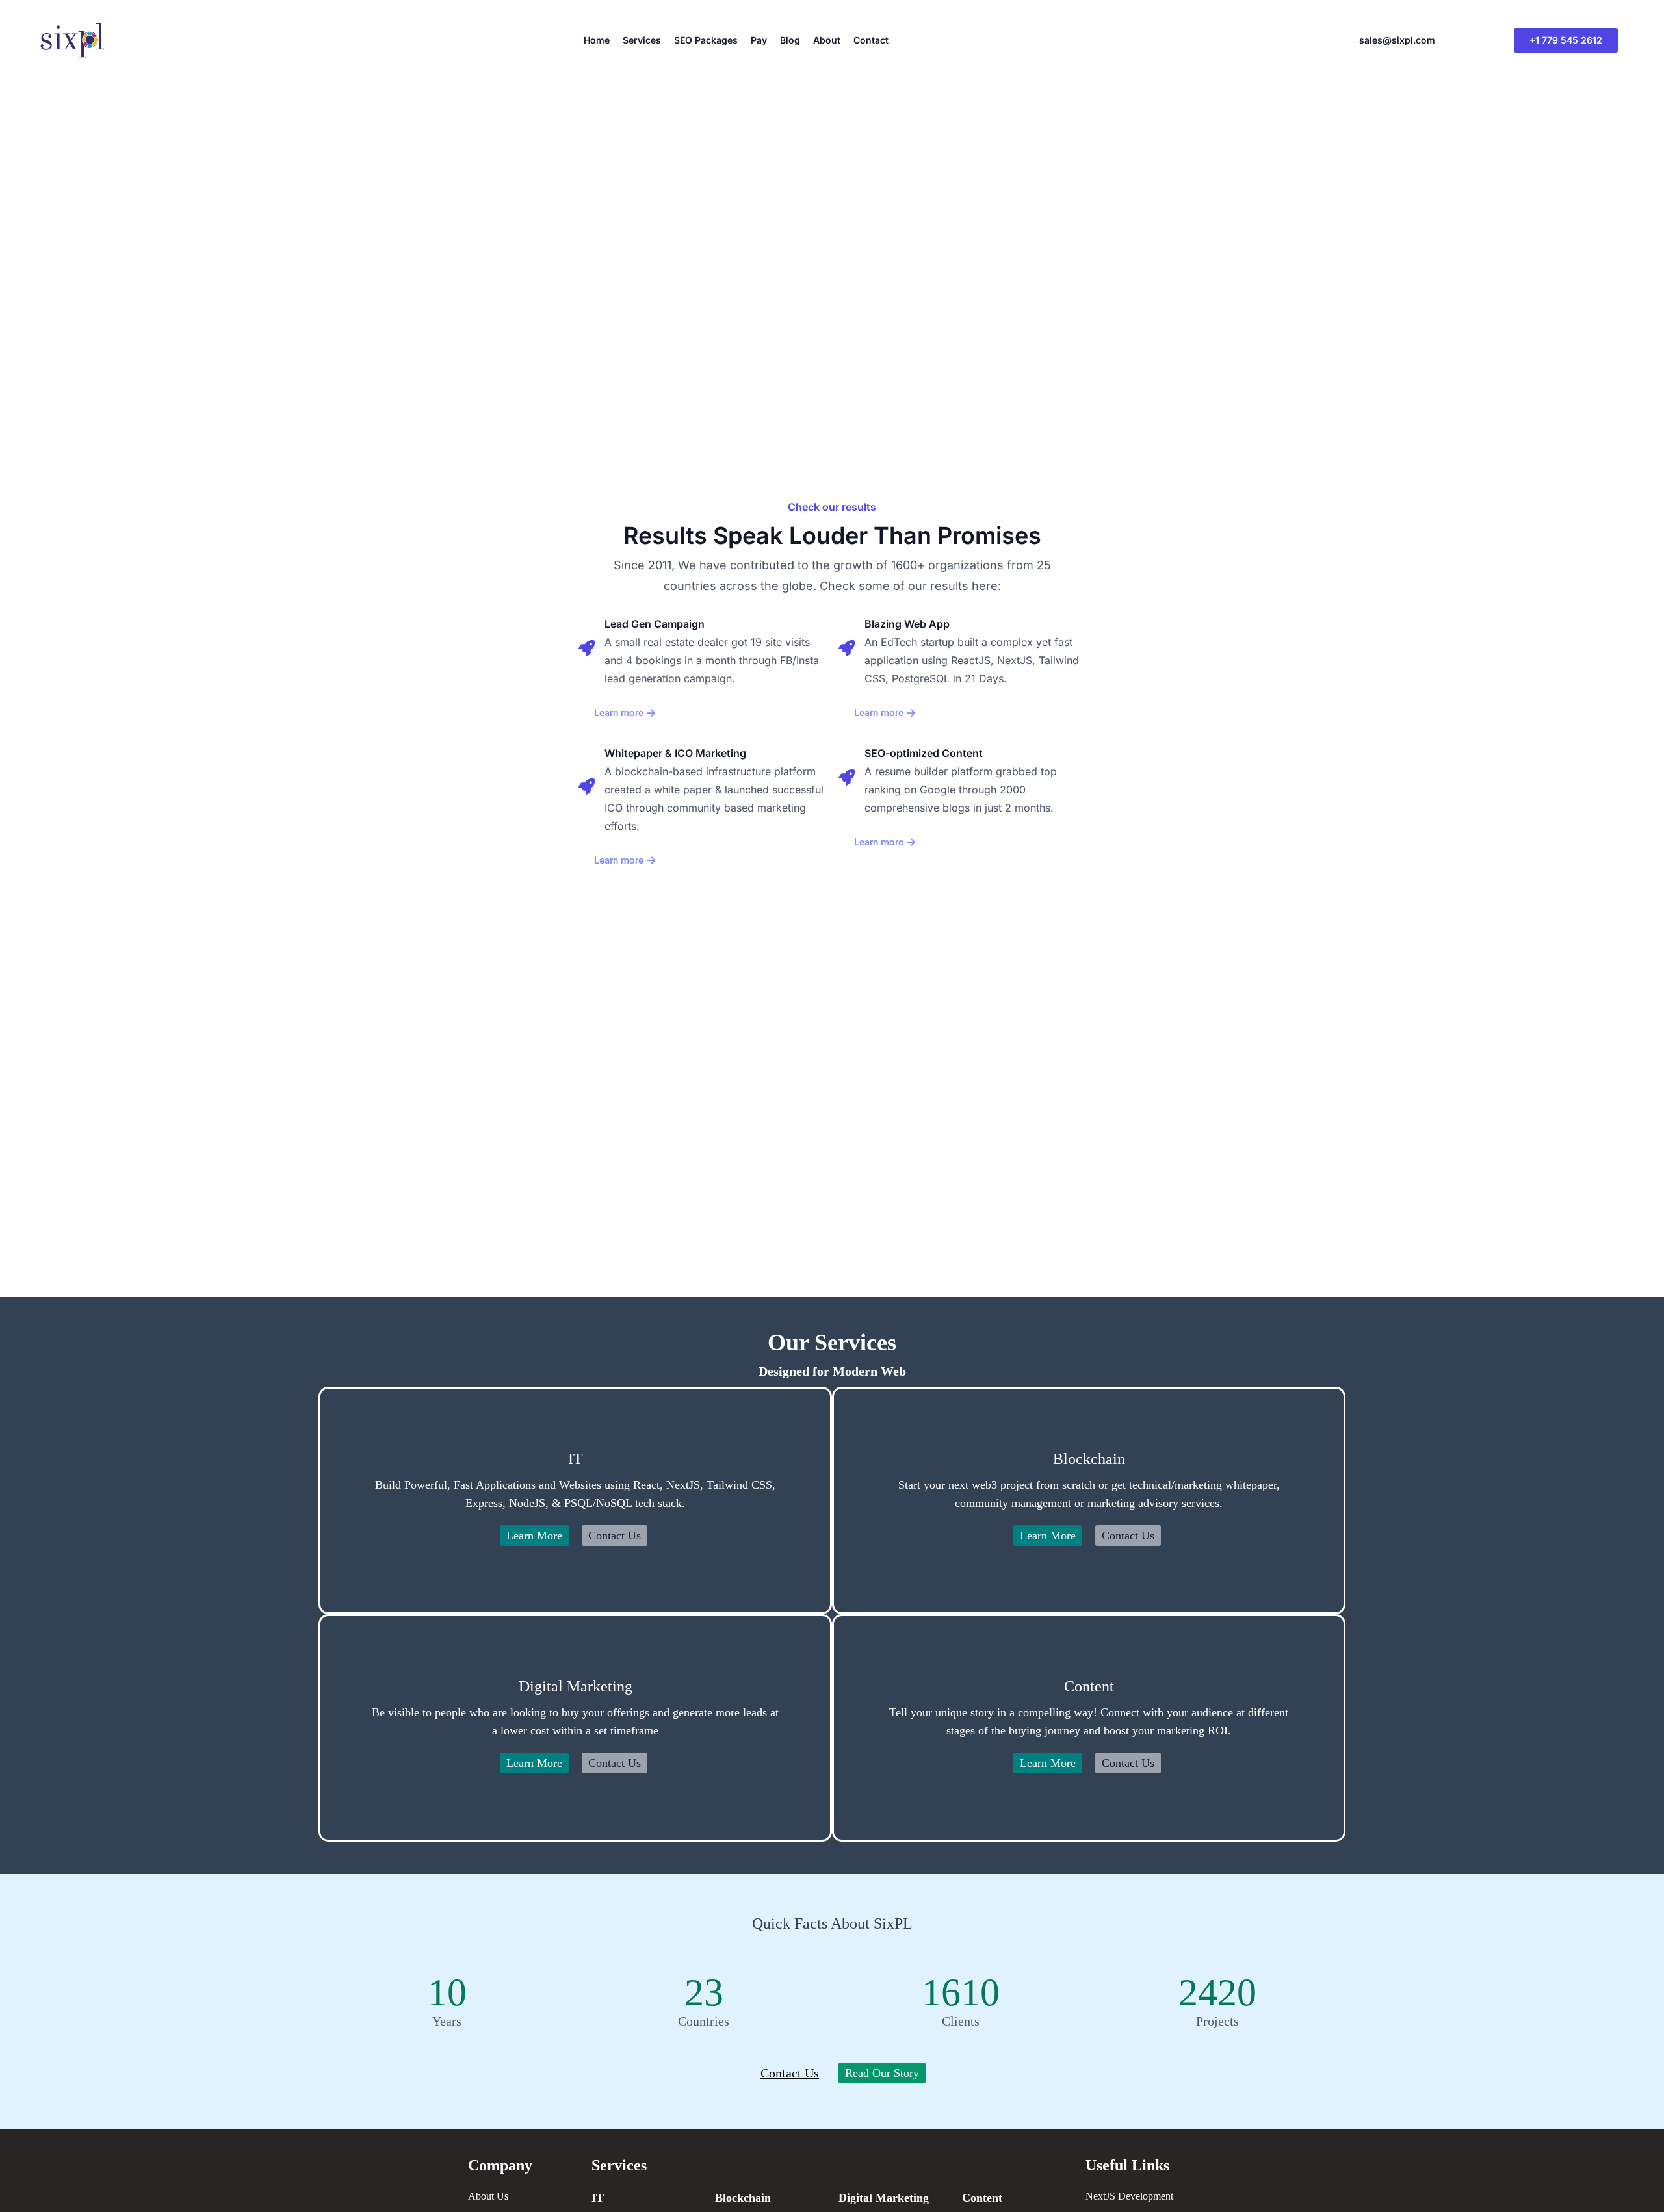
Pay (759, 40)
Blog (790, 40)
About (827, 40)
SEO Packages (706, 40)
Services (642, 40)
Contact (871, 40)
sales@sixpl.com (1397, 40)
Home (597, 40)
